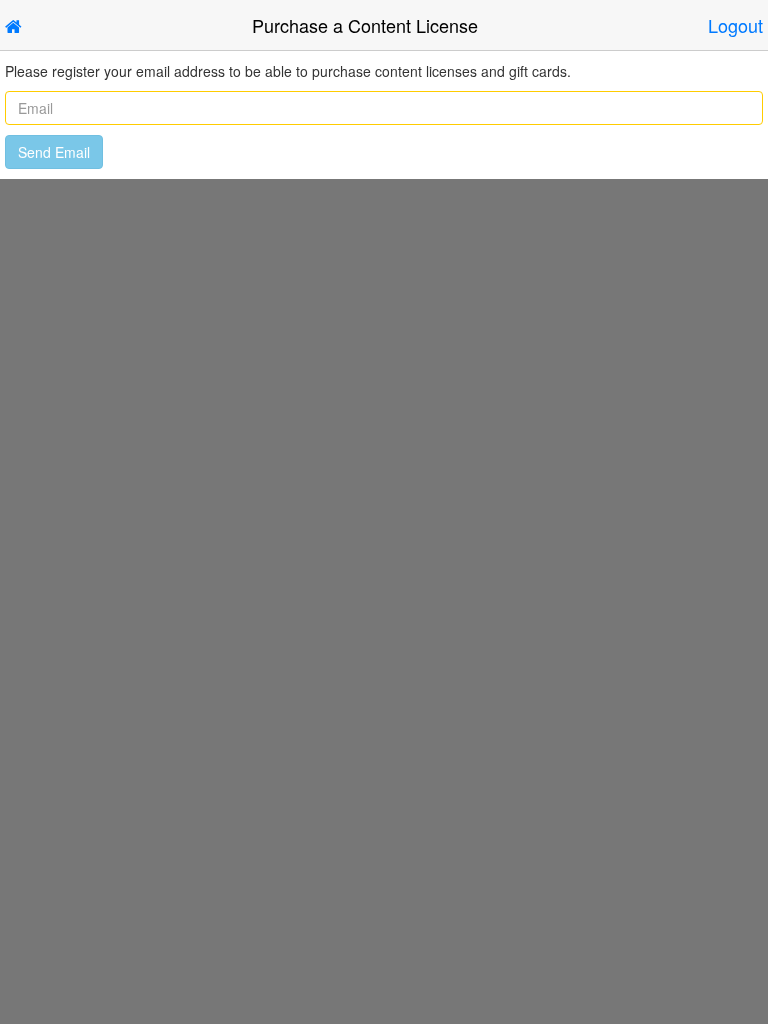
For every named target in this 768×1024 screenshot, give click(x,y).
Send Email (54, 152)
